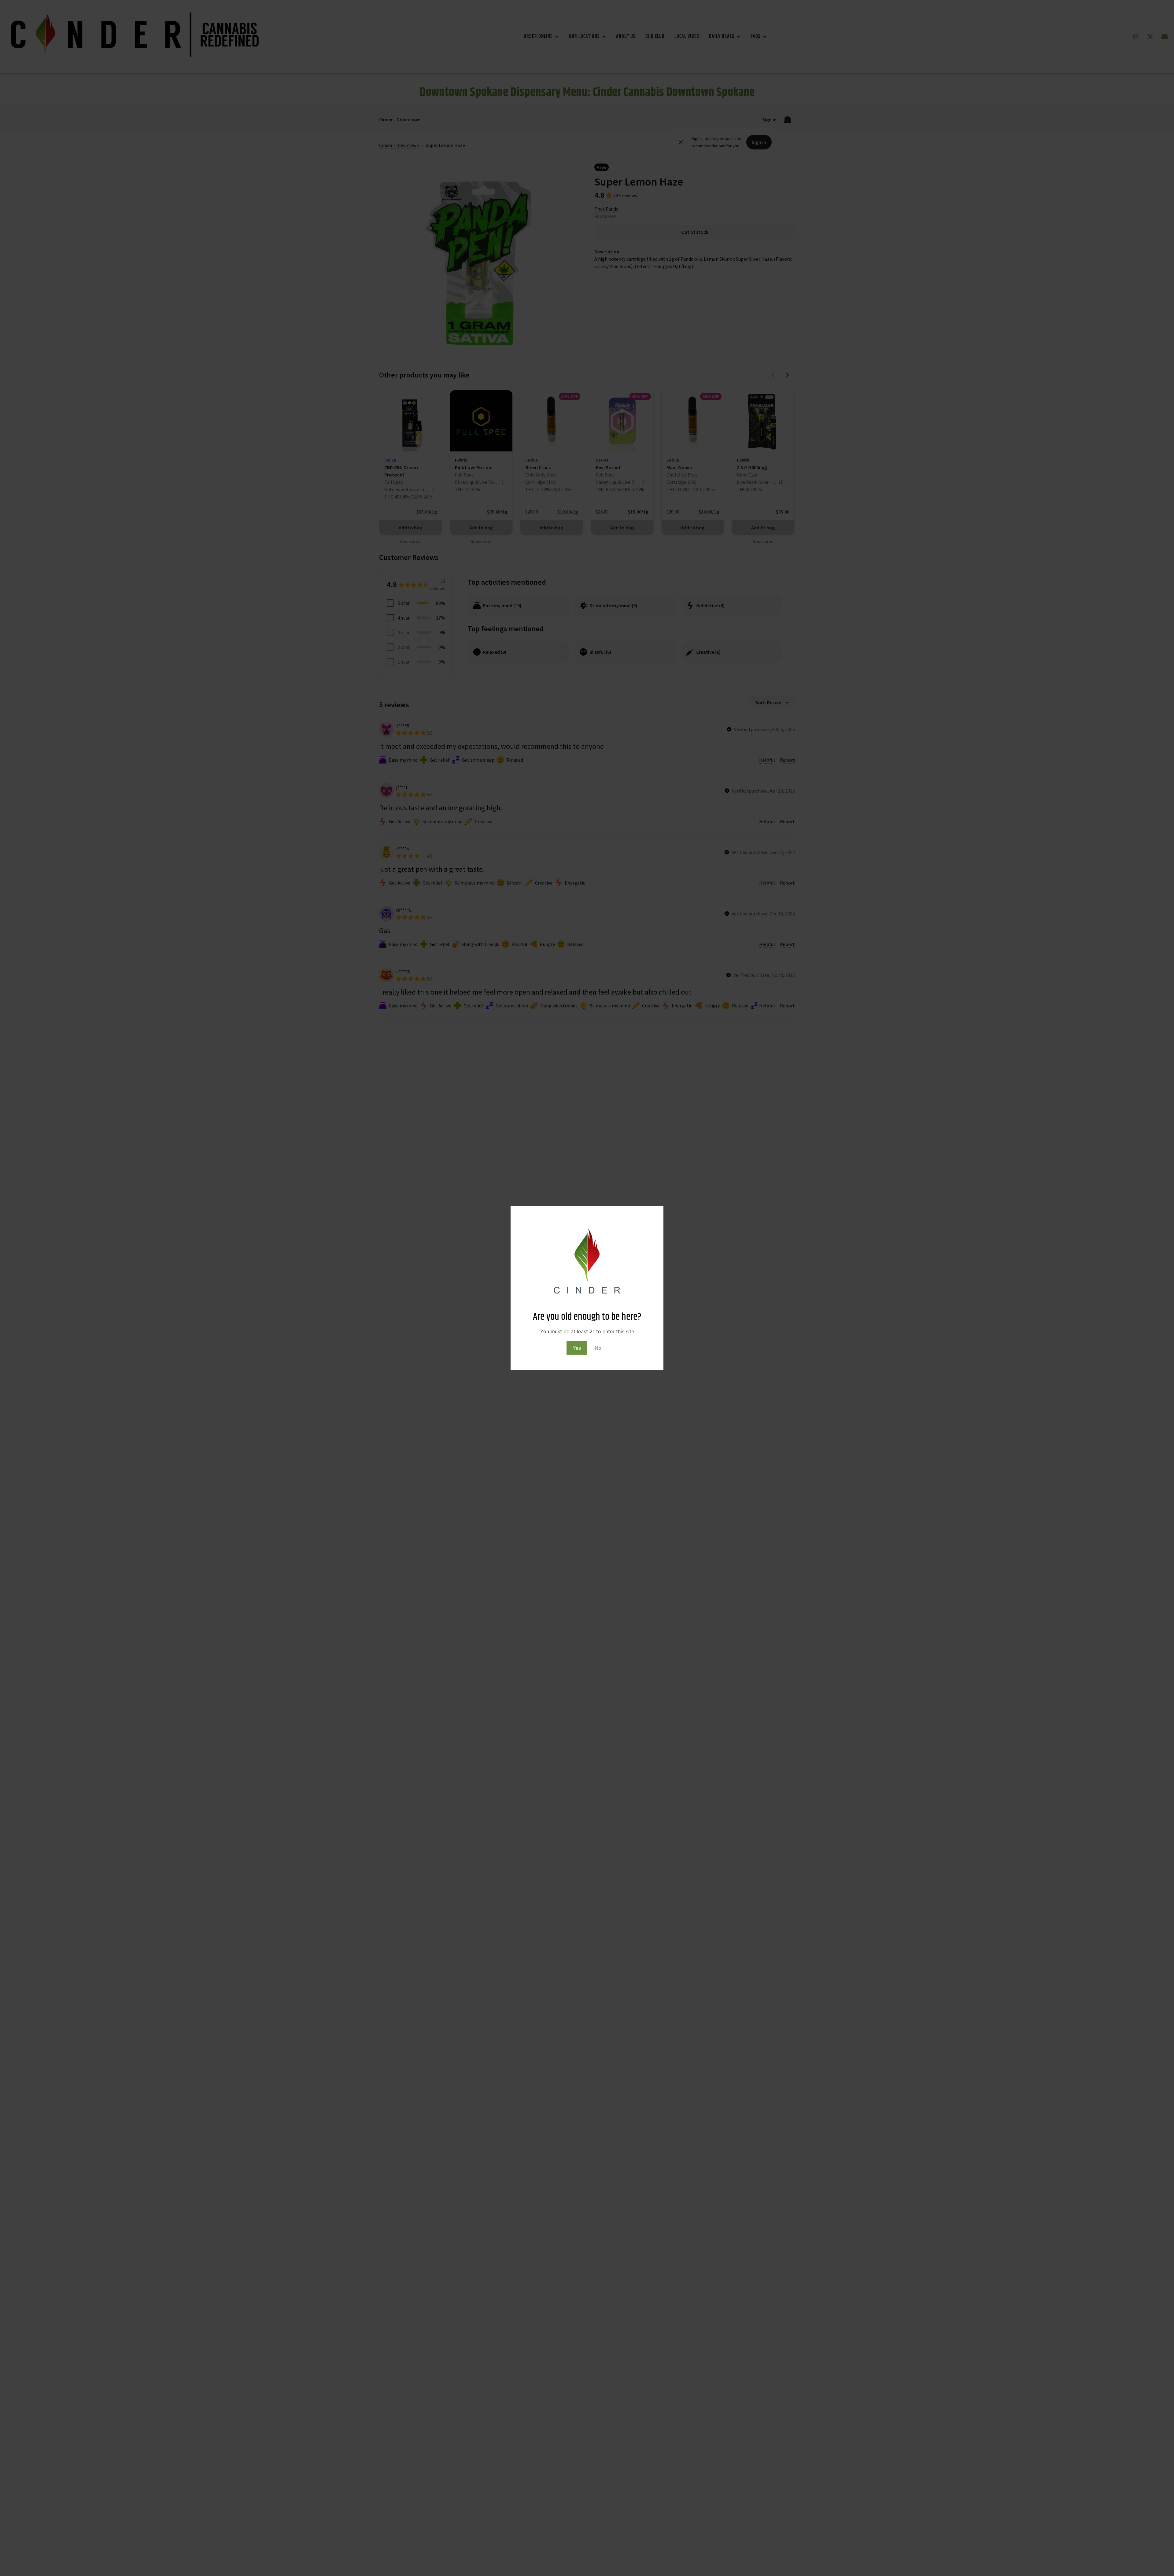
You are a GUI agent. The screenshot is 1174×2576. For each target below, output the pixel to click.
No (598, 1348)
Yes (577, 1348)
